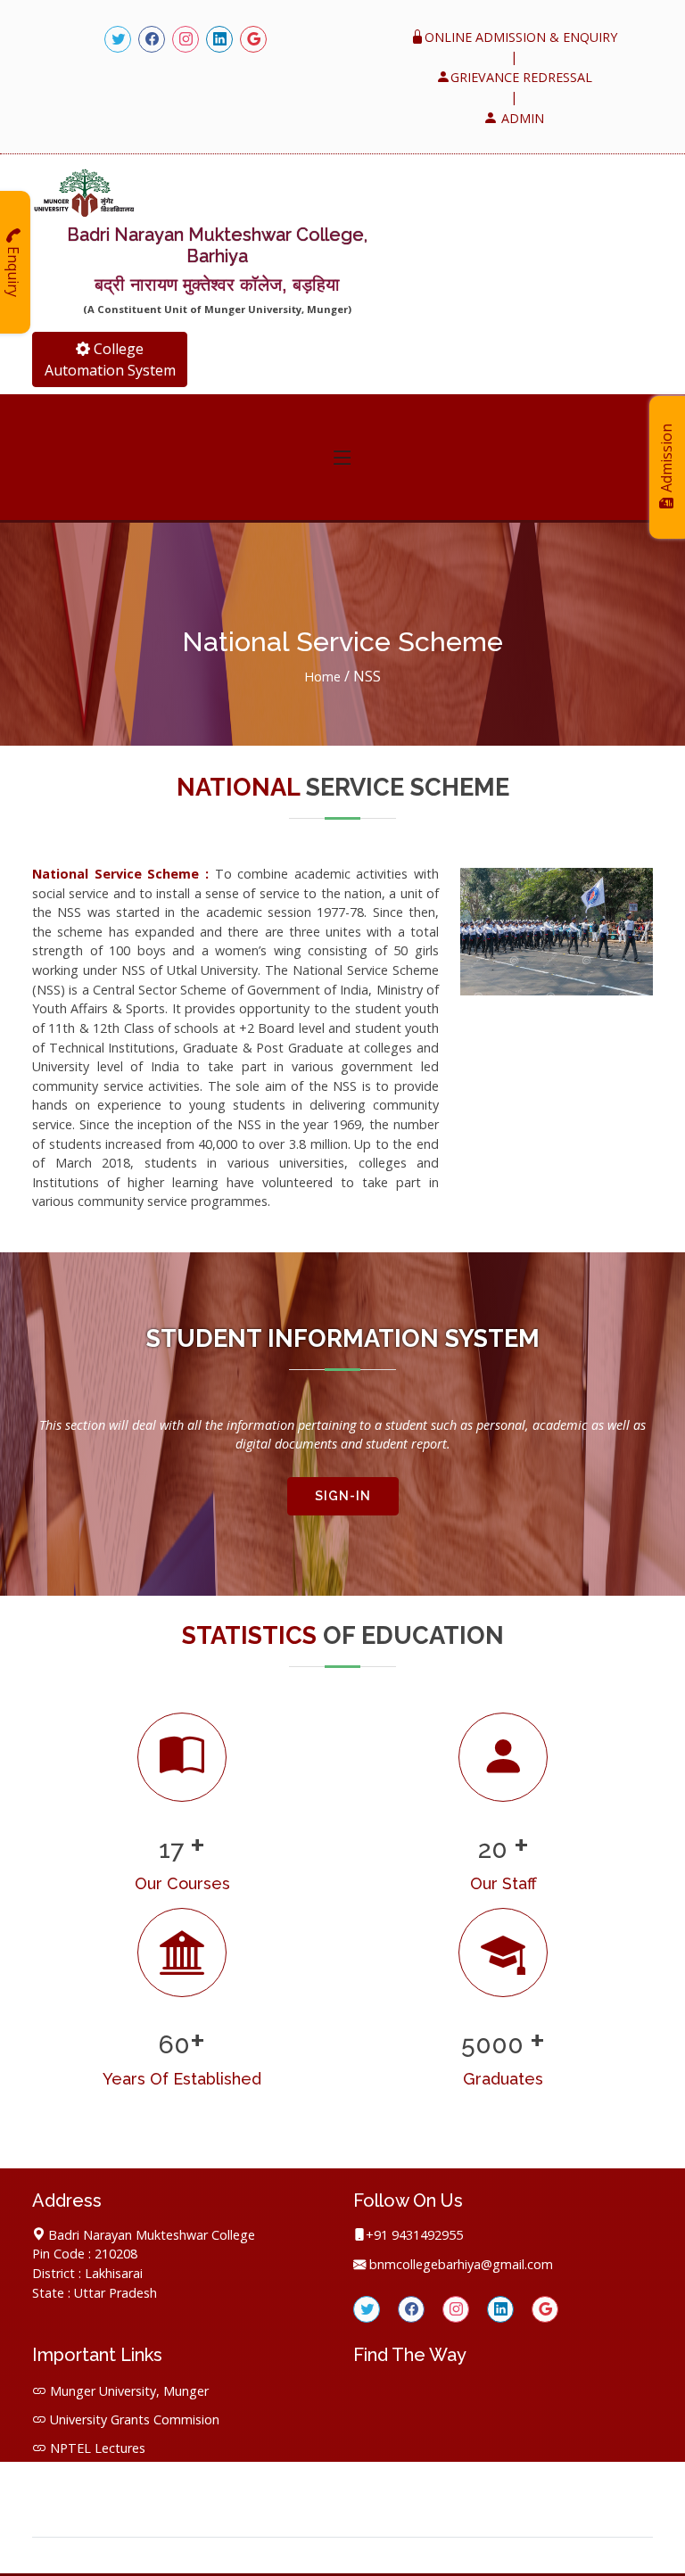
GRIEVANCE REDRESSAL (521, 77)
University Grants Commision (135, 2419)
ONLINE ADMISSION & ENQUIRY (521, 37)
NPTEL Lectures (98, 2448)
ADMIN (521, 118)
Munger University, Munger (129, 2391)
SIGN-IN (343, 1496)
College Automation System (110, 359)
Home (324, 677)
